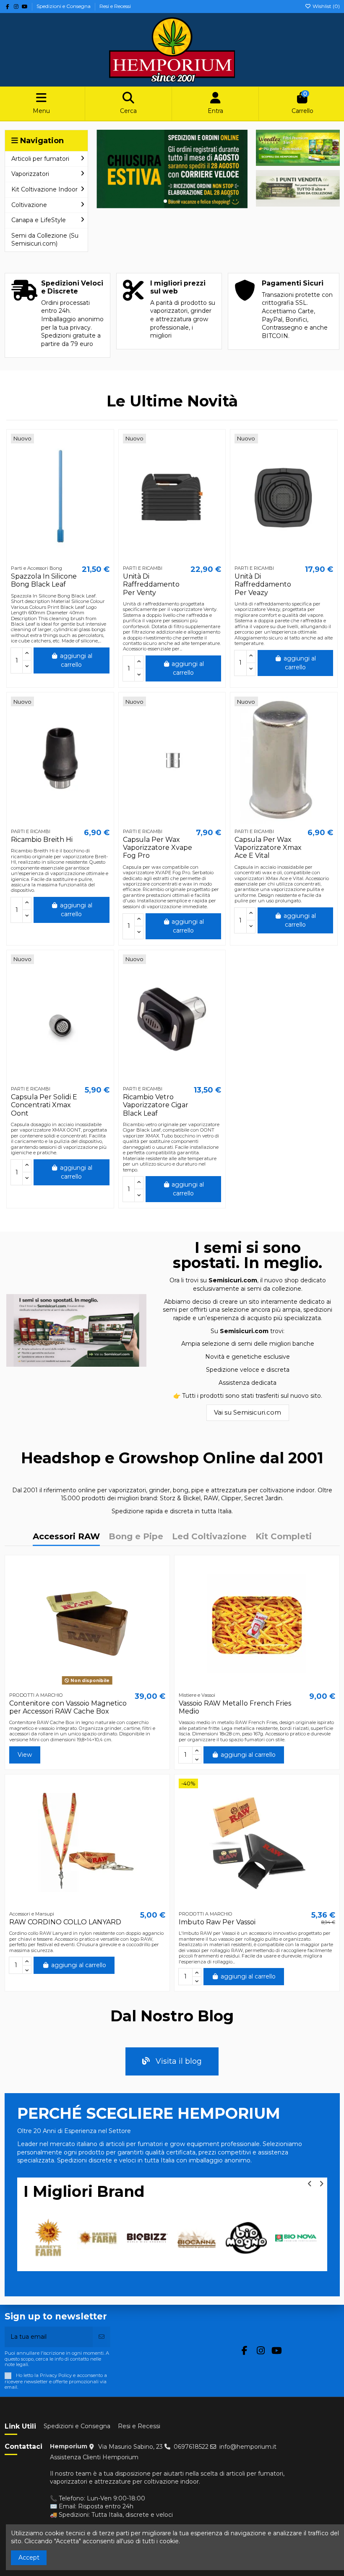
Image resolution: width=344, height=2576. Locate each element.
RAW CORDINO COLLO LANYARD (65, 1922)
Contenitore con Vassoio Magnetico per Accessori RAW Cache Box (68, 1707)
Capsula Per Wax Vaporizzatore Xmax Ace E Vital (268, 848)
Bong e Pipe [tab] (136, 1537)
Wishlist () (326, 6)
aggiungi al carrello (76, 660)
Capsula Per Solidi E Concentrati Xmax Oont (44, 1105)
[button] (165, 201)
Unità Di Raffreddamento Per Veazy (263, 584)
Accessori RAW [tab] (66, 1537)
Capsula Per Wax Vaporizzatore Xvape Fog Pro (158, 848)
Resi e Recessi (115, 6)
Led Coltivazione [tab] (209, 1537)
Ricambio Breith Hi (42, 840)
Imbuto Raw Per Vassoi (217, 1922)
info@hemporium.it (248, 2447)
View (25, 1755)
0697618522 (191, 2447)
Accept (29, 2558)
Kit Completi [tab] (284, 1537)
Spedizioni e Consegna (64, 6)
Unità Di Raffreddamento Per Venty (151, 584)
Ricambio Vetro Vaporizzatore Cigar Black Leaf (156, 1105)
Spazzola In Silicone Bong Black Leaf (44, 580)
